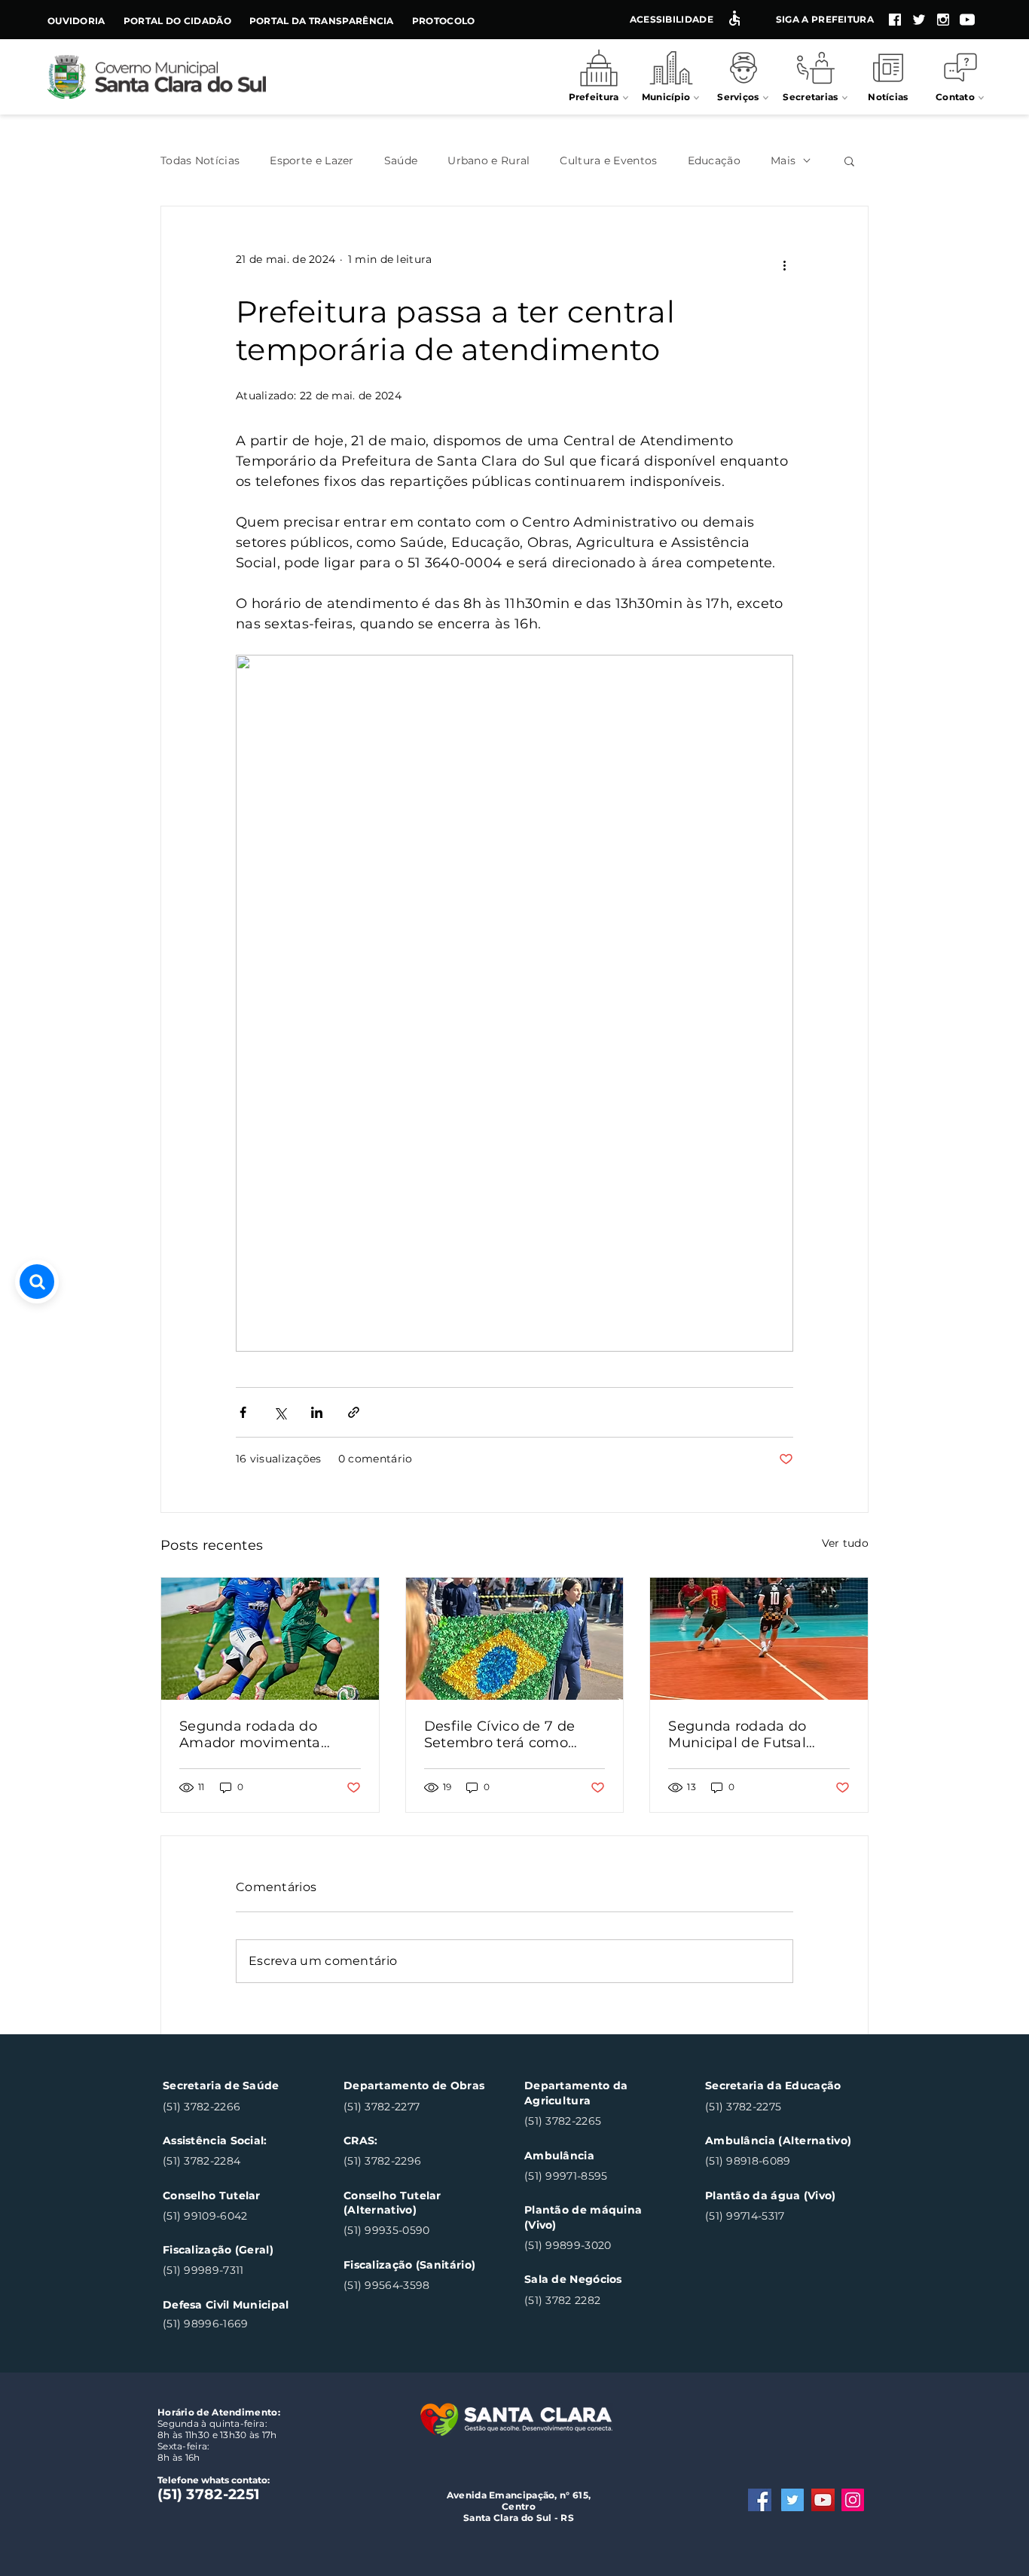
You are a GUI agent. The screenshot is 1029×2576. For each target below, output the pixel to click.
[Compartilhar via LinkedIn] (317, 1412)
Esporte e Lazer (312, 161)
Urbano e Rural (489, 161)
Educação (714, 161)
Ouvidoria (76, 21)
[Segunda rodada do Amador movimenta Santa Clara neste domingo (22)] (270, 1639)
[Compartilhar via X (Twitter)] (280, 1412)
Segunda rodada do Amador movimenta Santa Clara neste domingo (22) (250, 1734)
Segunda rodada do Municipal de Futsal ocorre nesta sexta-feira (751, 1734)
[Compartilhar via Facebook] (243, 1412)
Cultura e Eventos (608, 161)
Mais (783, 161)
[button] (849, 160)
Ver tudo (845, 1543)
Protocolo (444, 21)
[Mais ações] (784, 266)
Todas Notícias (200, 161)
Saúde (401, 161)
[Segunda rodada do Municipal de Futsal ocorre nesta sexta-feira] (759, 1639)
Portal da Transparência (322, 21)
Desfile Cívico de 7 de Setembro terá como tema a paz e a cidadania (512, 1734)
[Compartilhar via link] (354, 1412)
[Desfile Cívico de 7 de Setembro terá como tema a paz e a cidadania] (515, 1639)
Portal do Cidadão (177, 21)
